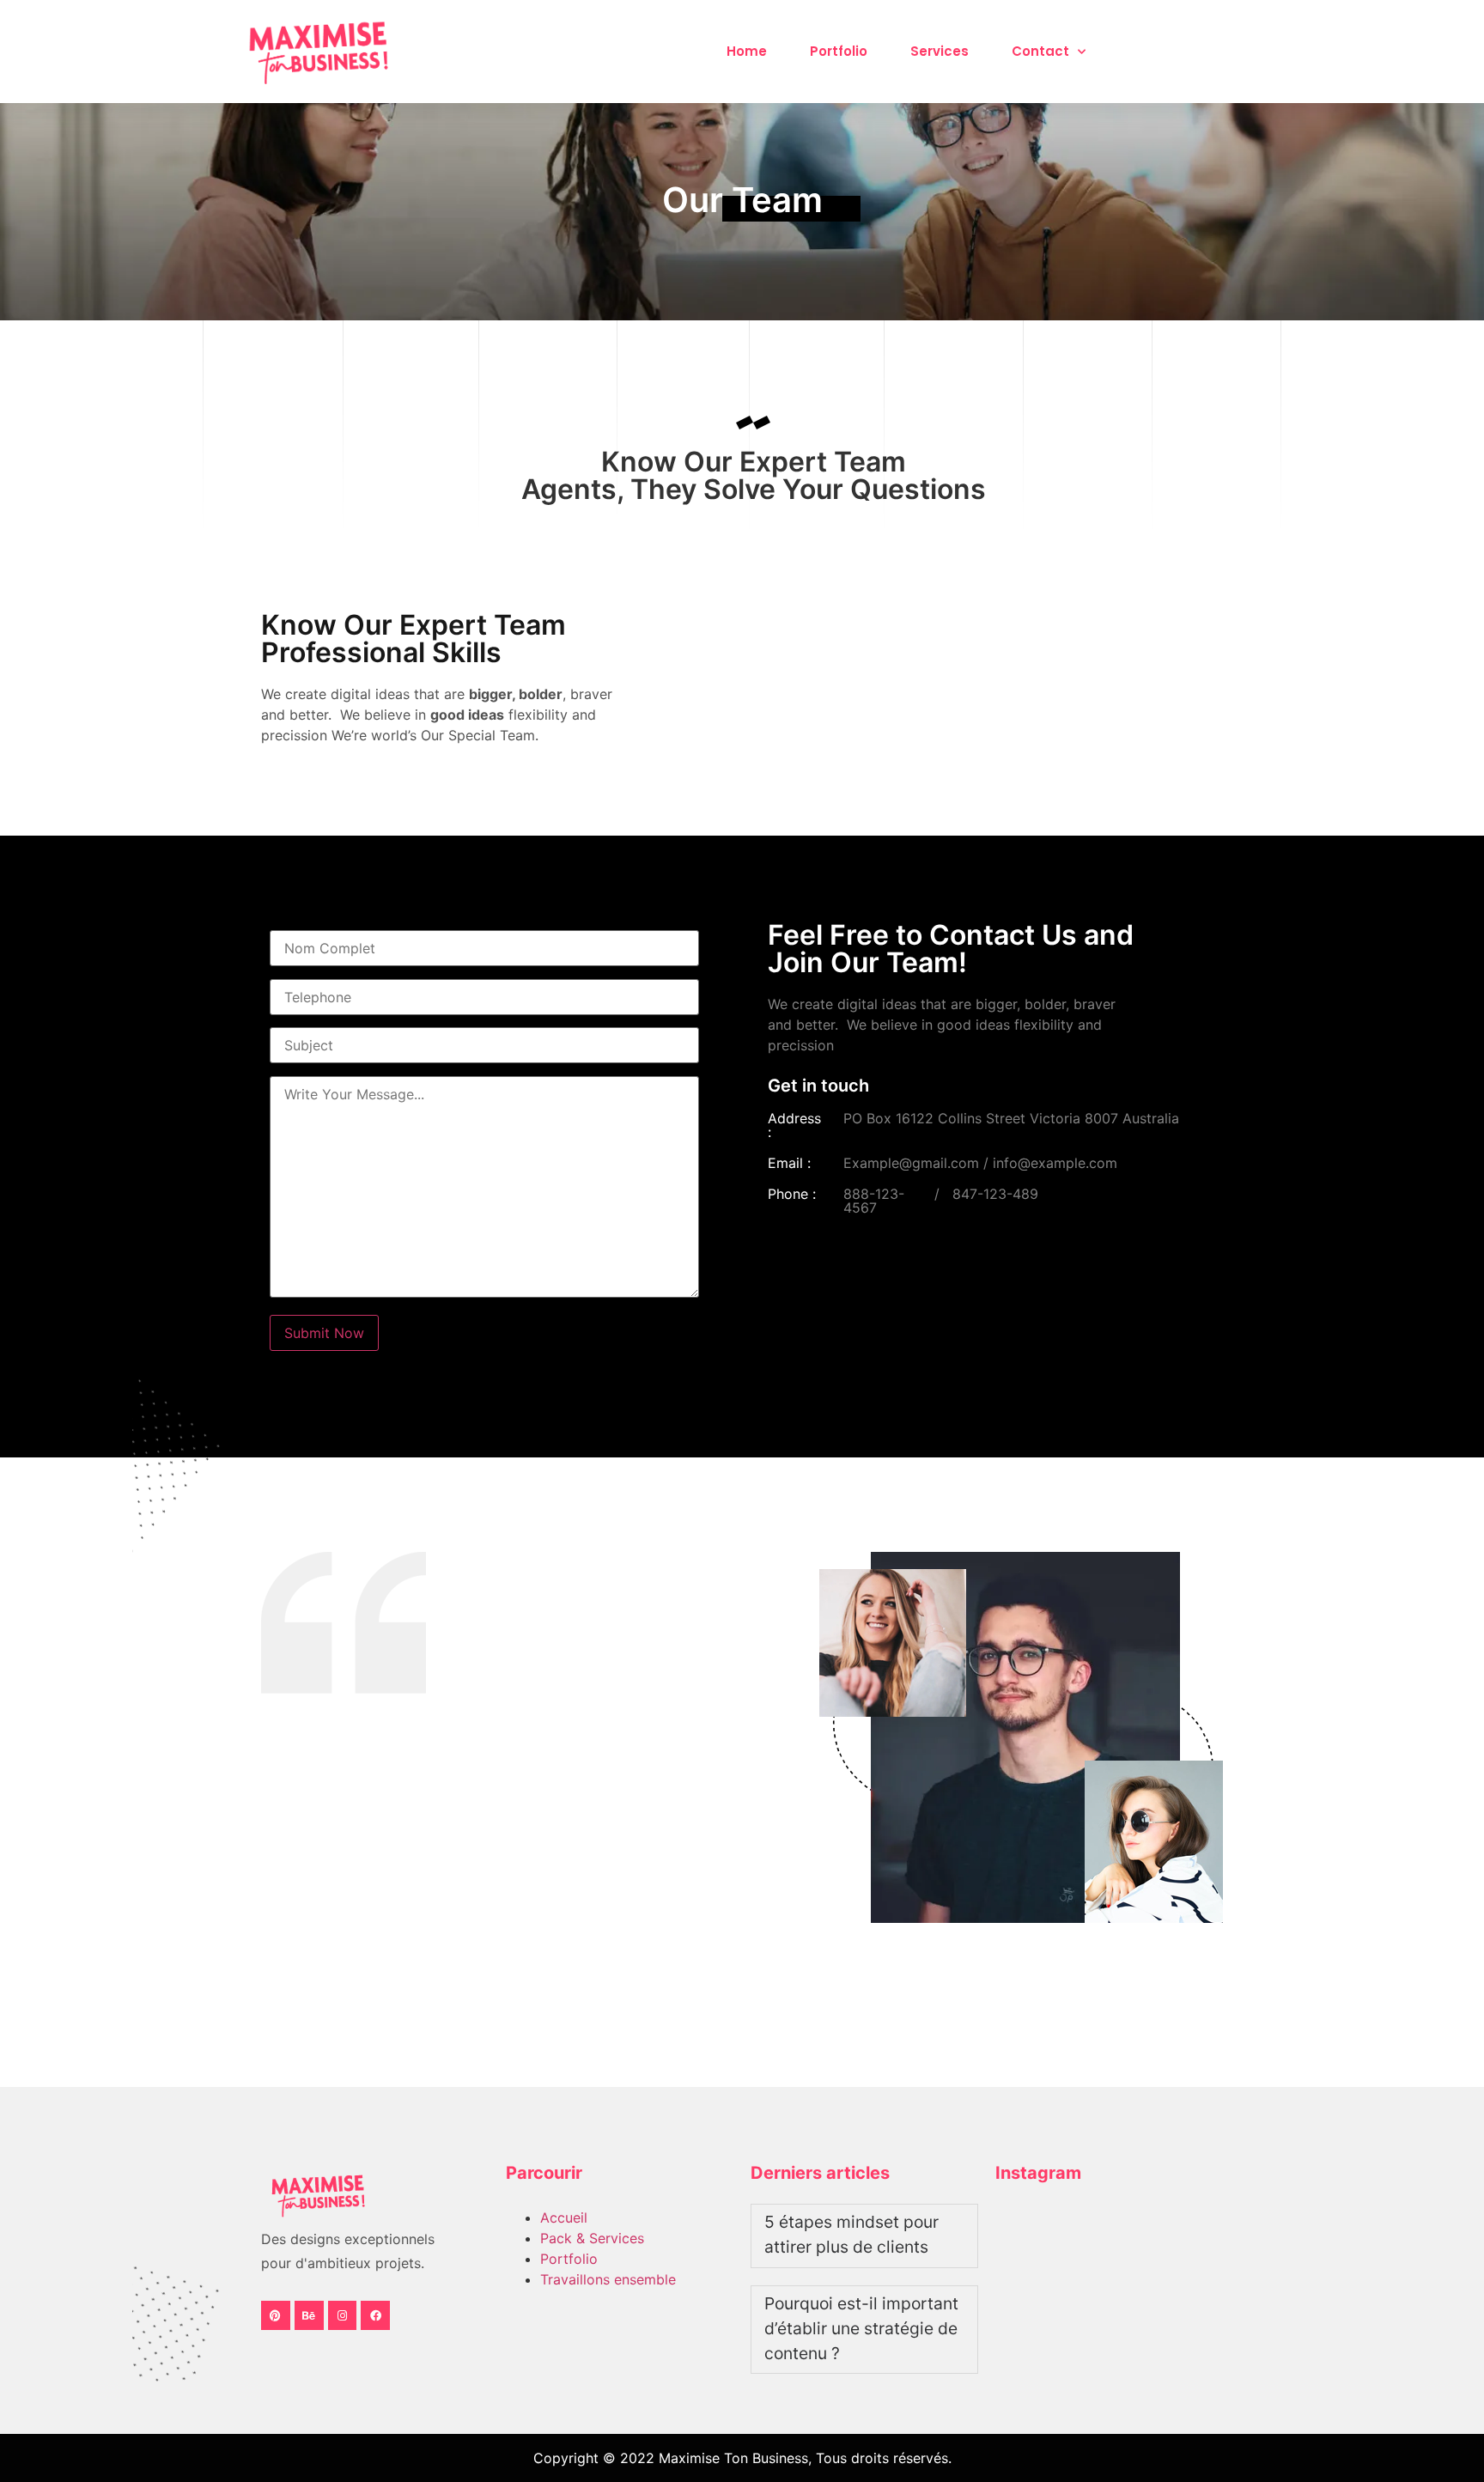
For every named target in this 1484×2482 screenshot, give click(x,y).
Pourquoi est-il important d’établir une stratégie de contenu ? (861, 2328)
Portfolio (839, 51)
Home (747, 51)
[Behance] (309, 2315)
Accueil (564, 2217)
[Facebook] (375, 2315)
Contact (1040, 51)
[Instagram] (343, 2315)
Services (940, 51)
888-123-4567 (874, 1201)
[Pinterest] (276, 2315)
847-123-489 (995, 1194)
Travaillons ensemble (608, 2279)
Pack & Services (592, 2238)
